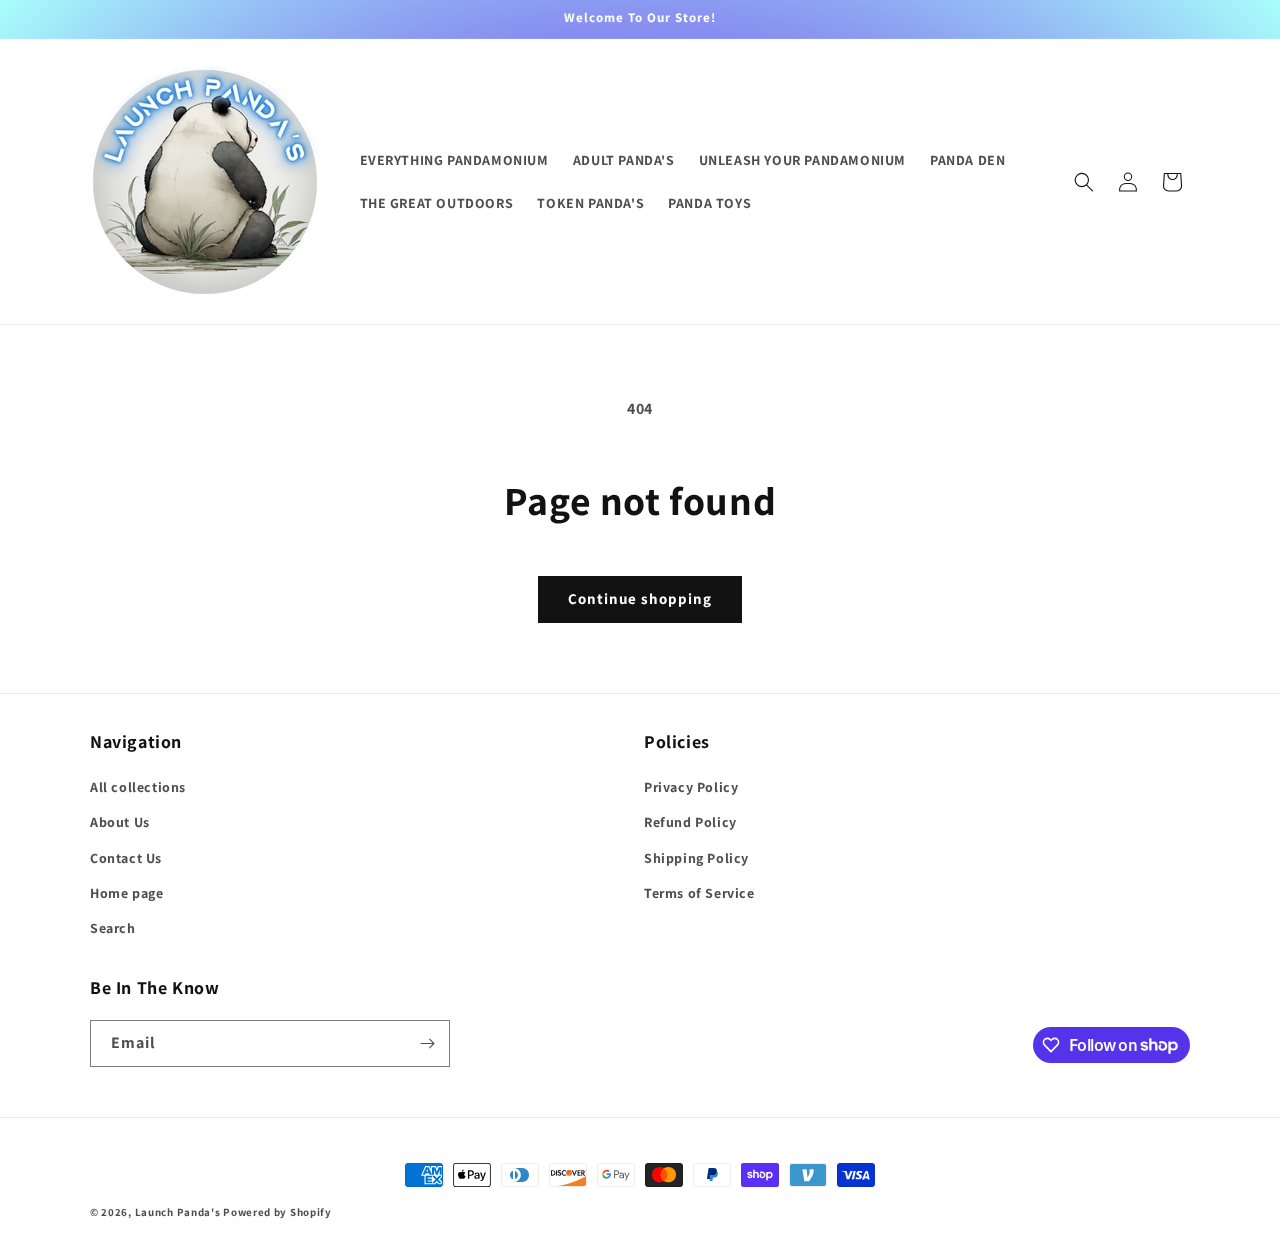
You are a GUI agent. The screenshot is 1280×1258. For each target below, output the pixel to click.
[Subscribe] (427, 1043)
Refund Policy (690, 822)
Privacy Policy (691, 787)
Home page (126, 893)
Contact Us (126, 858)
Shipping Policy (696, 858)
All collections (138, 787)
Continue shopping (640, 598)
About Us (120, 822)
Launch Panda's (178, 1212)
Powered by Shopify (277, 1212)
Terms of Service (699, 893)
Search (113, 928)
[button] (1084, 182)
